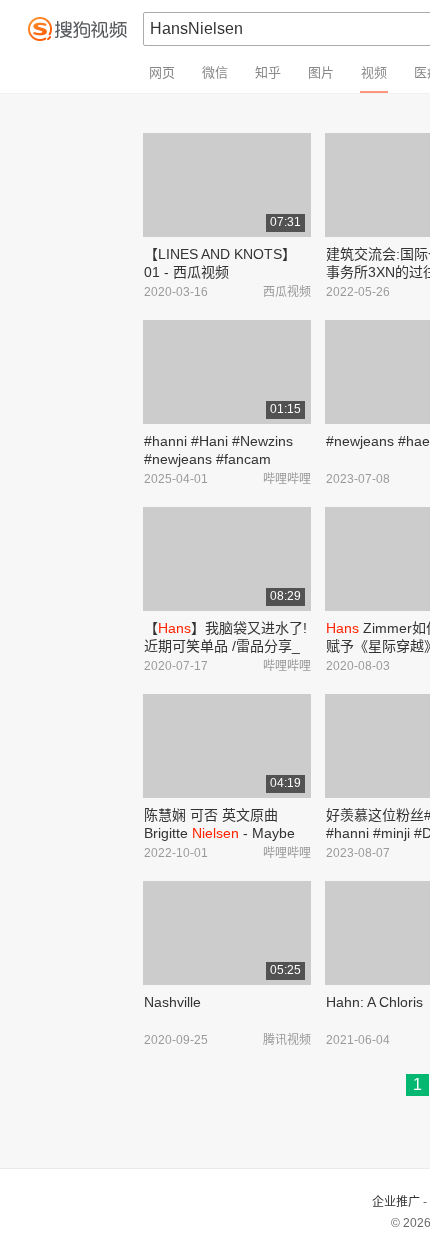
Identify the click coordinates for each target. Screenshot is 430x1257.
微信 (215, 72)
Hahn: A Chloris (374, 1002)
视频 (374, 72)
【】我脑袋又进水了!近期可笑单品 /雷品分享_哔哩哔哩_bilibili (225, 646)
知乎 (268, 72)
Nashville (172, 1002)
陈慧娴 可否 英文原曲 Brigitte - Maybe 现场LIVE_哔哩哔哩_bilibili (226, 833)
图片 (321, 72)
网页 (162, 72)
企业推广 (396, 1202)
